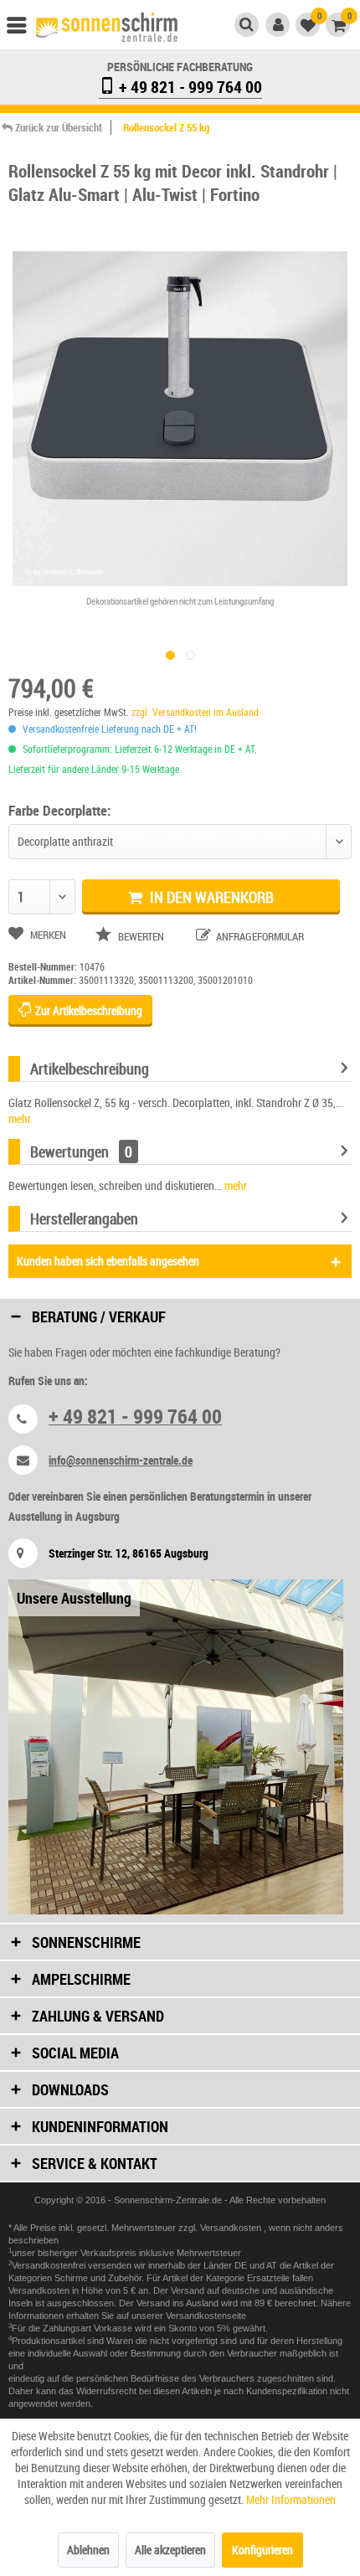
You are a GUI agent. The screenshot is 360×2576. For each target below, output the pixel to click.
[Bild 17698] (190, 655)
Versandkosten (232, 2228)
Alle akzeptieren (170, 2550)
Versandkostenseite (206, 2316)
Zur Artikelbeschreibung (87, 1010)
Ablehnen (88, 2550)
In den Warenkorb (210, 897)
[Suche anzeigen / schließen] (247, 25)
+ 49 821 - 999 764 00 (189, 87)
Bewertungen (69, 1151)
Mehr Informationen (291, 2499)
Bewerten (141, 936)
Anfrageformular (259, 936)
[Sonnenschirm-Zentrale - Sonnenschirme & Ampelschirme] (107, 27)
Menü (24, 29)
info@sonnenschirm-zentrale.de (121, 1460)
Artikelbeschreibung (90, 1069)
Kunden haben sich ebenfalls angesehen (108, 1261)
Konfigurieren (262, 2550)
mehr (20, 1118)
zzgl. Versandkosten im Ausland (195, 712)
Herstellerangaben (84, 1218)
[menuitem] (24, 29)
